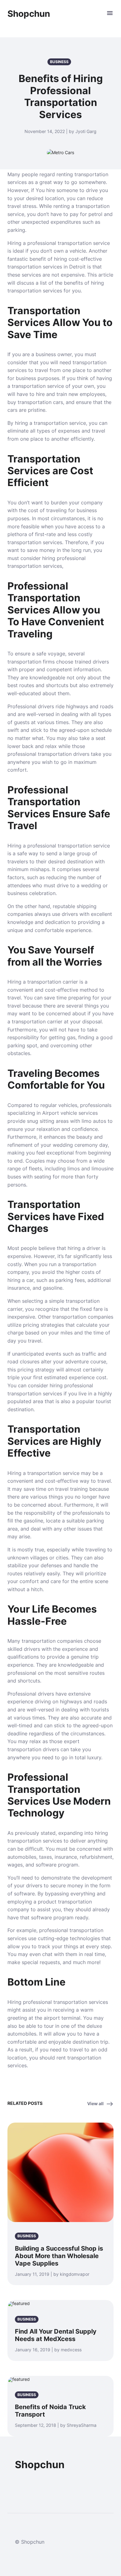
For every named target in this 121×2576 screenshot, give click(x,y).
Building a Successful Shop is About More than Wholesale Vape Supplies (59, 2256)
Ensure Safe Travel (59, 820)
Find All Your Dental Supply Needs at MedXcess (56, 2335)
